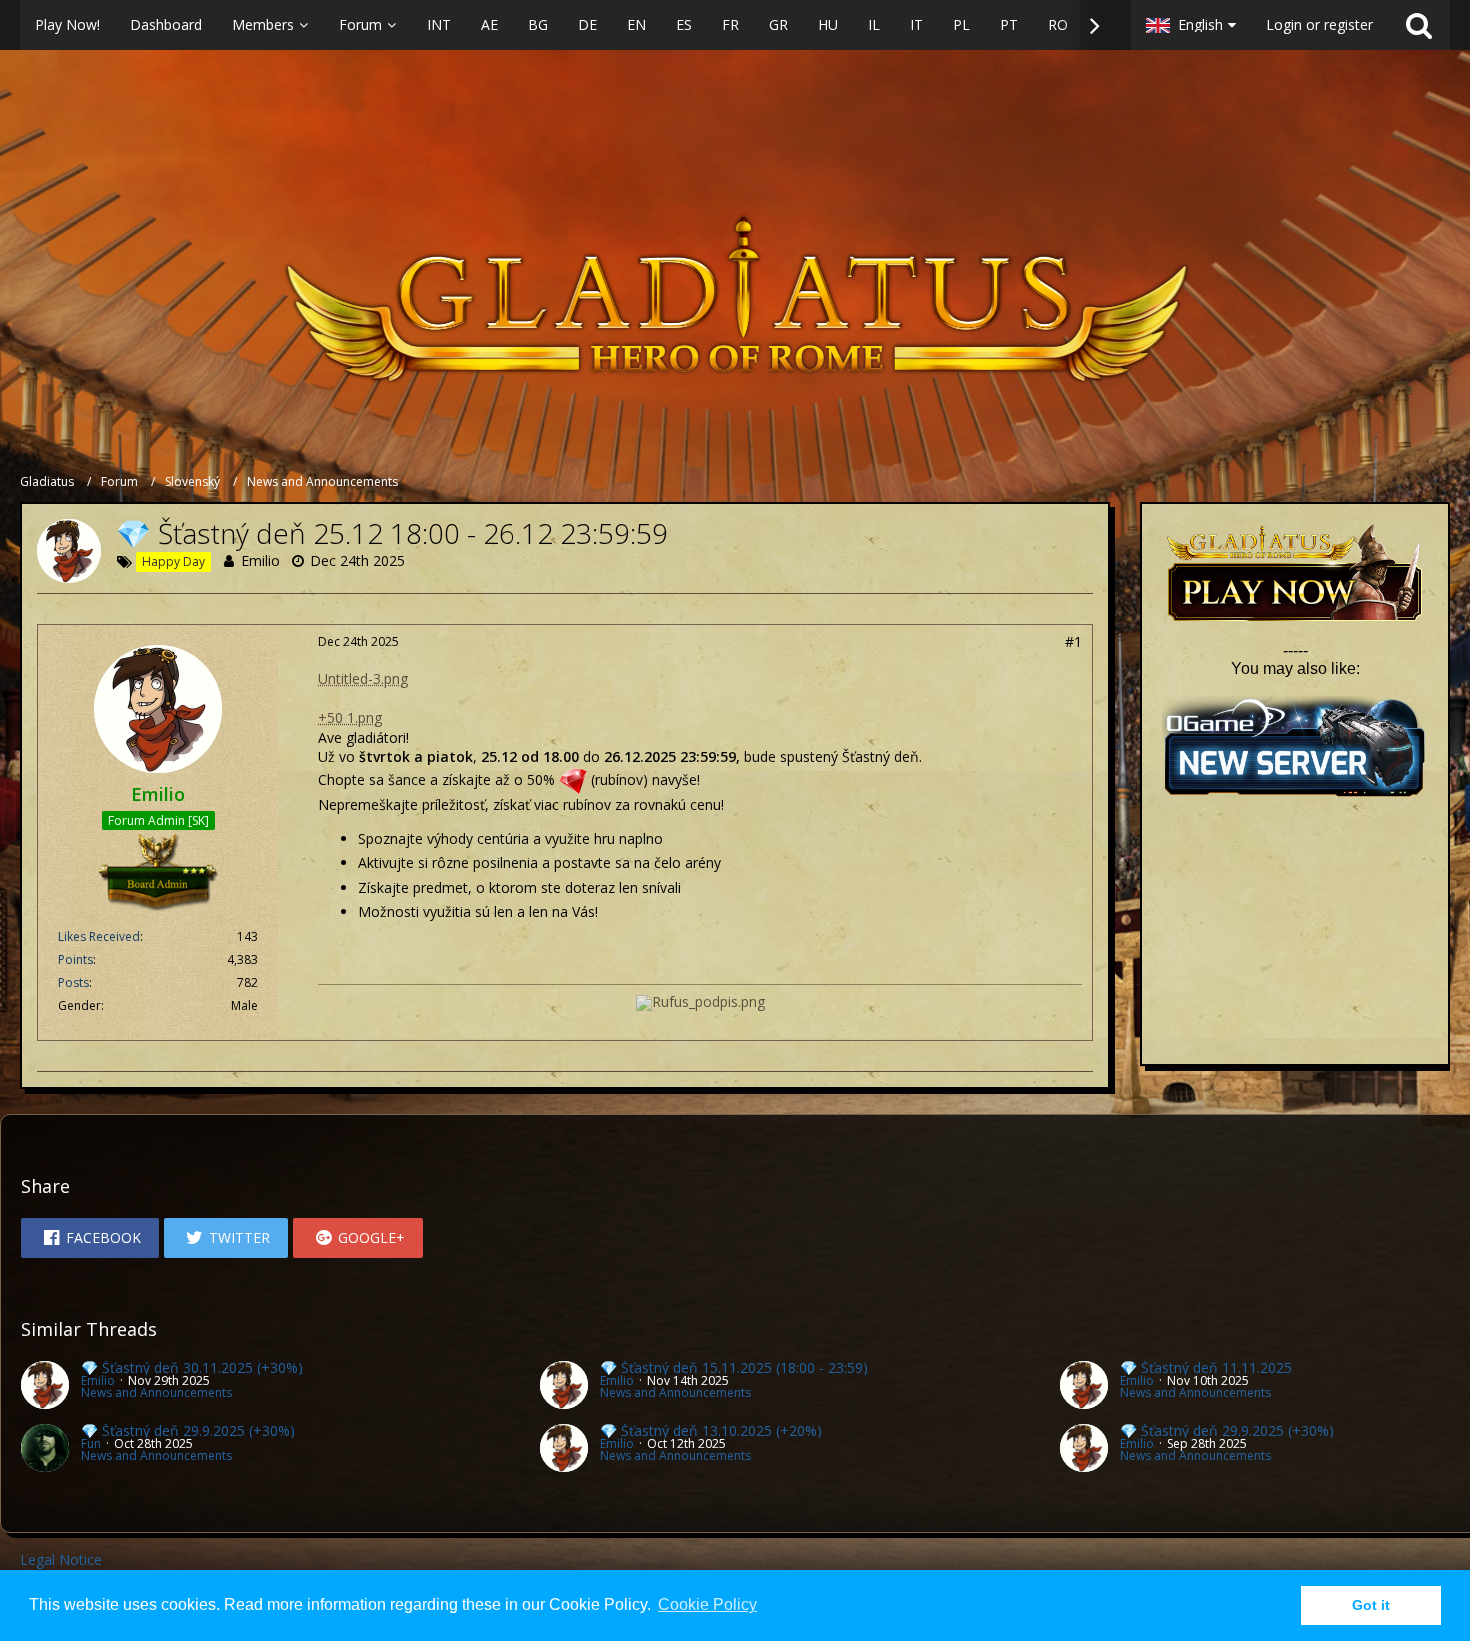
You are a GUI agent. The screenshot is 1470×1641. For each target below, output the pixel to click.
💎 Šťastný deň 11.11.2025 (1206, 1367)
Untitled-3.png (363, 678)
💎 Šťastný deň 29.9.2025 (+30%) (188, 1430)
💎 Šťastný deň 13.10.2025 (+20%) (711, 1430)
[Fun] (45, 1448)
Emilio (260, 560)
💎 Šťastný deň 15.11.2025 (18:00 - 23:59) (734, 1367)
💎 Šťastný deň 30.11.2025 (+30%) (192, 1367)
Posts (73, 982)
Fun (91, 1443)
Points (75, 959)
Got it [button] (1371, 1605)
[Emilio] (45, 1385)
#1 (1073, 641)
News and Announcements (156, 1392)
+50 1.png (350, 717)
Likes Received (99, 936)
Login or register (1319, 24)
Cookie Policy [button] (707, 1604)
